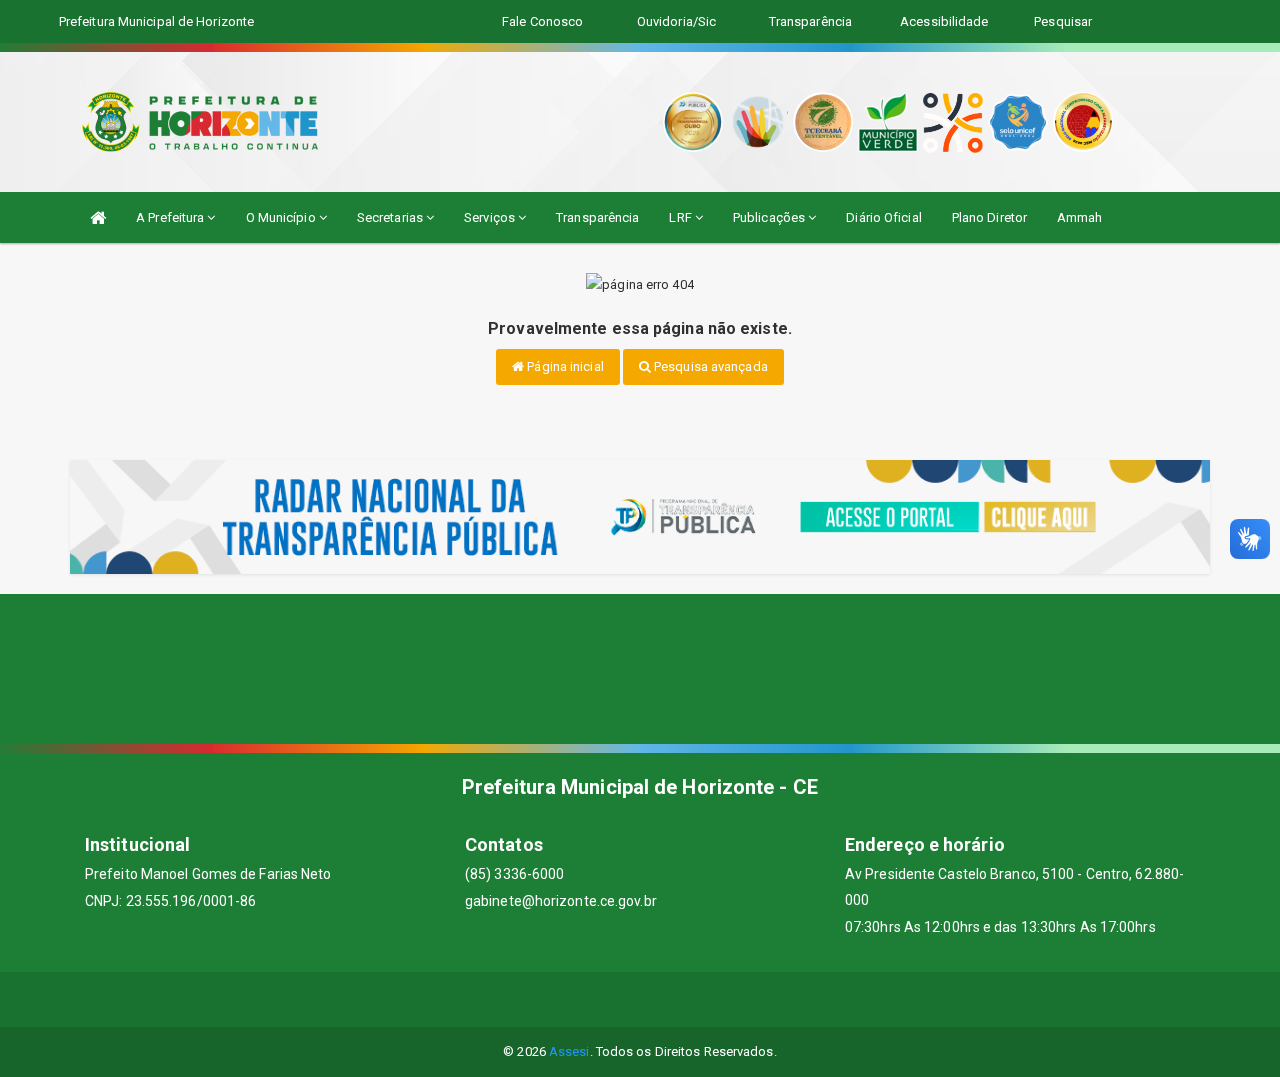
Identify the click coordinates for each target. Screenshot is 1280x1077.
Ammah (1080, 217)
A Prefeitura (171, 217)
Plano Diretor (989, 217)
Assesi (569, 1051)
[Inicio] (98, 217)
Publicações (770, 217)
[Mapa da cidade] (640, 669)
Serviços (491, 217)
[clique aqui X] (616, 999)
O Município (282, 217)
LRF (681, 217)
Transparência (597, 217)
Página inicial (564, 366)
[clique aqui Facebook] (568, 999)
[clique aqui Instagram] (712, 999)
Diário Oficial (883, 217)
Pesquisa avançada (709, 366)
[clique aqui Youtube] (664, 999)
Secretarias (391, 217)
